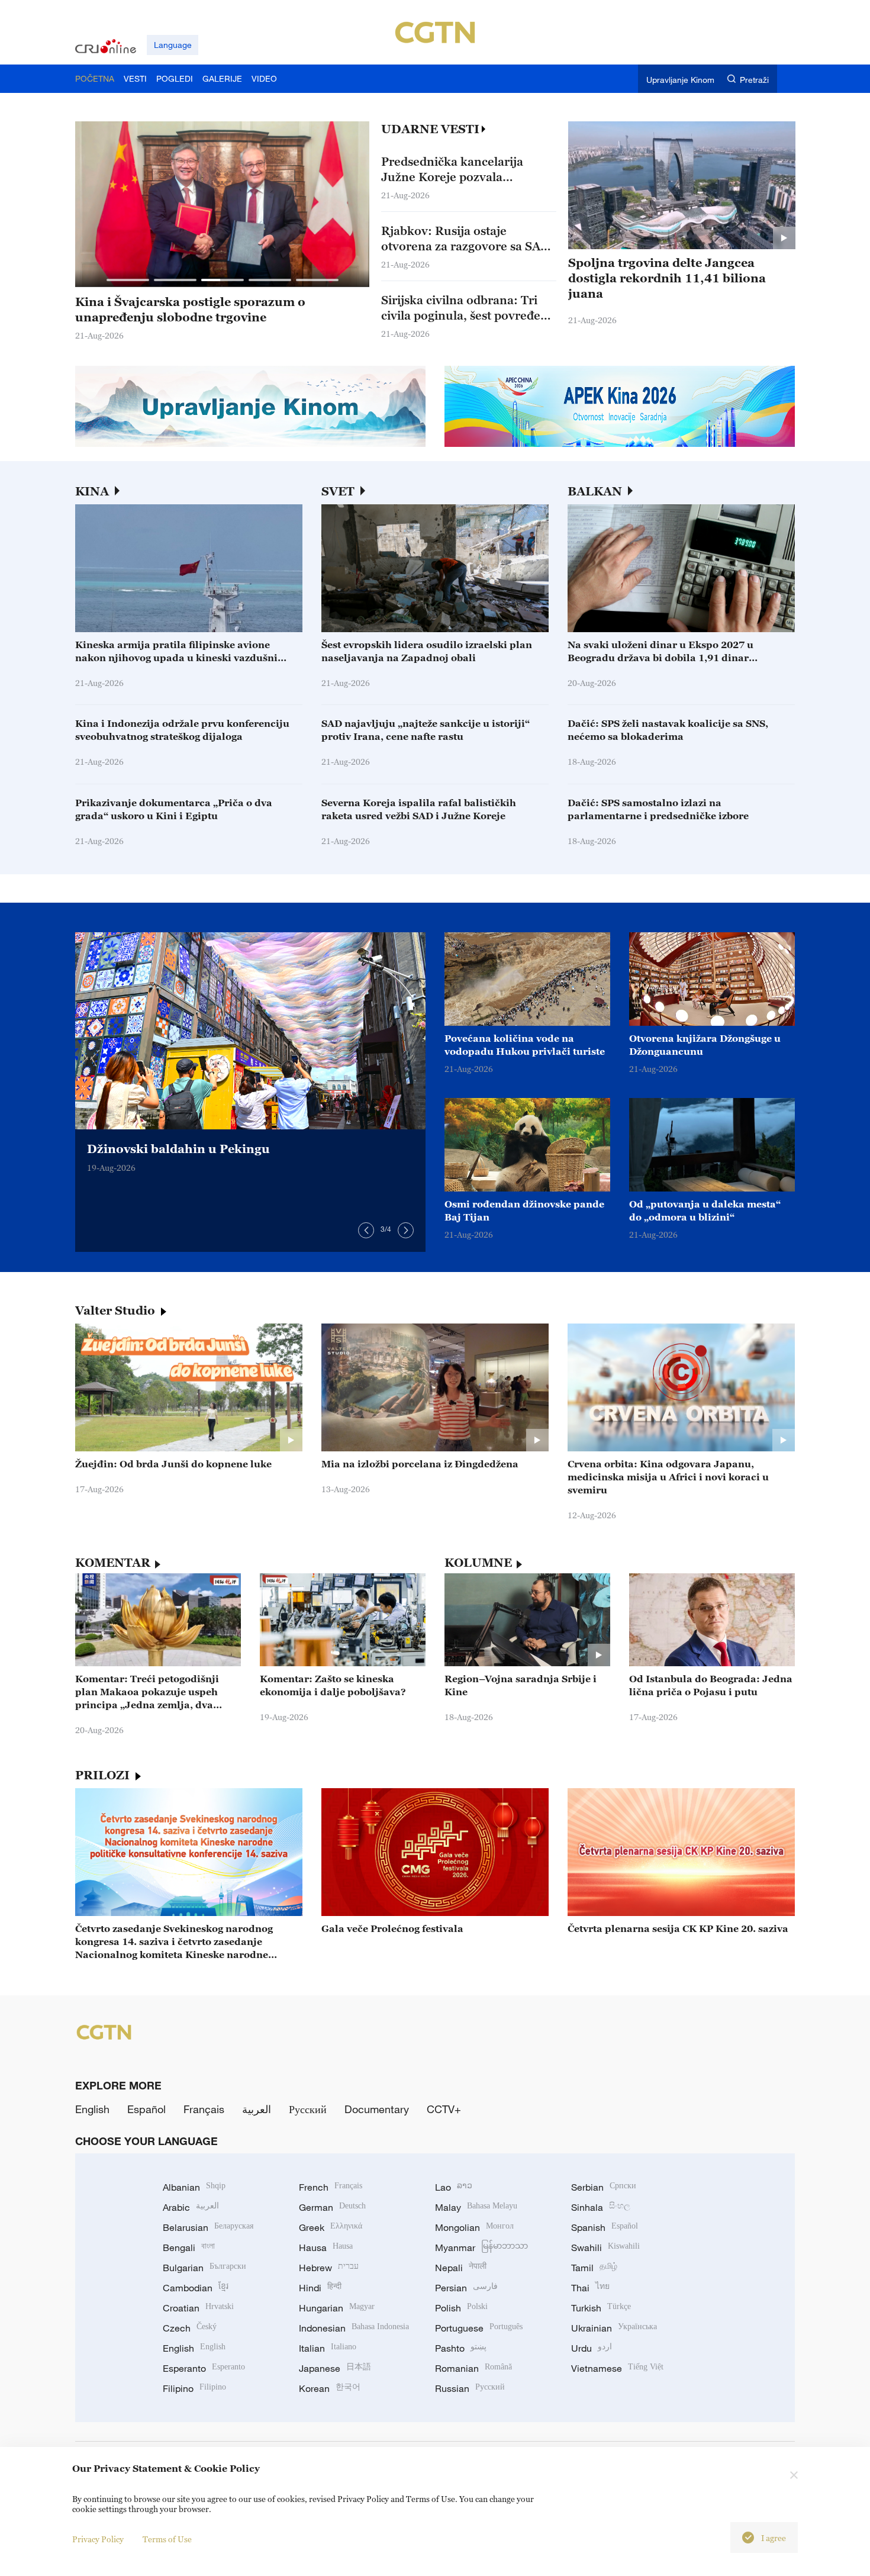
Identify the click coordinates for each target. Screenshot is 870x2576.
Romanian (473, 2368)
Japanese (335, 2368)
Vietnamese (617, 2368)
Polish (461, 2308)
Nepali (461, 2268)
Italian (328, 2348)
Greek (331, 2227)
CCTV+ (444, 2109)
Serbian (604, 2187)
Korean (330, 2388)
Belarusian (208, 2227)
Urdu (592, 2348)
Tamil (594, 2268)
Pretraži (754, 80)
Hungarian (337, 2308)
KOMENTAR (113, 1563)
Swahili (605, 2247)
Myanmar (481, 2247)
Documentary (377, 2109)
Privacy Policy (98, 2539)
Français (204, 2109)
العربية (257, 2109)
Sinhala (601, 2207)
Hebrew (329, 2268)
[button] (128, 280)
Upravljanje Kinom (680, 80)
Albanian (194, 2187)
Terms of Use (167, 2539)
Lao (454, 2187)
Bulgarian (204, 2268)
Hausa (326, 2247)
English (92, 2109)
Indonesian (354, 2328)
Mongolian (474, 2227)
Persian (466, 2288)
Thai (590, 2288)
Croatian (198, 2308)
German (332, 2207)
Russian (470, 2388)
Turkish (601, 2308)
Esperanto (204, 2368)
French (331, 2187)
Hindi (320, 2288)
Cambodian (196, 2288)
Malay (476, 2207)
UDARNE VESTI (430, 129)
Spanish (605, 2227)
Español (146, 2109)
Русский (308, 2109)
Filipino (194, 2388)
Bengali (189, 2247)
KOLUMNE (478, 1563)
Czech (190, 2328)
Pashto (461, 2348)
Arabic (191, 2207)
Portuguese (479, 2328)
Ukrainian (614, 2328)
